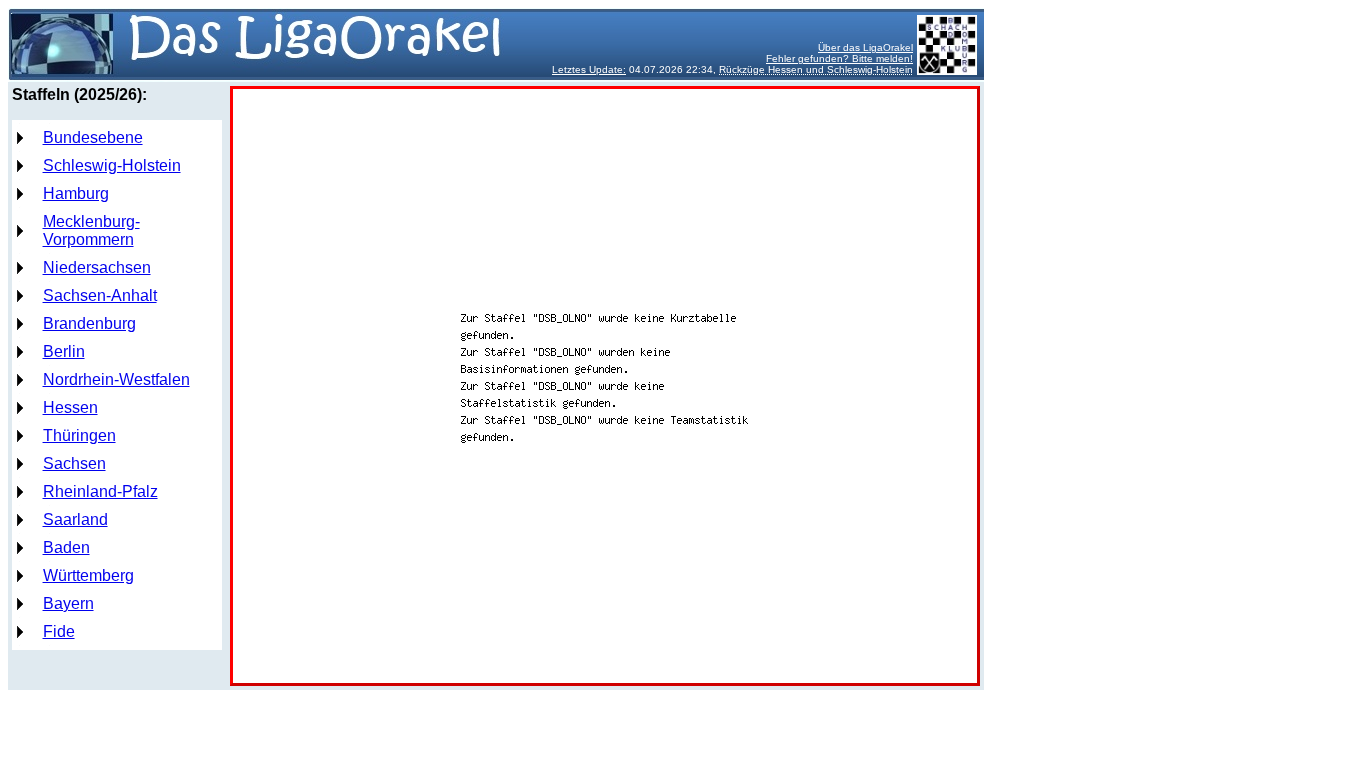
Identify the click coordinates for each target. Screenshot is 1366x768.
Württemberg (88, 575)
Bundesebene (93, 137)
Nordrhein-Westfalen (116, 379)
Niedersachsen (97, 267)
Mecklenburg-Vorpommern (91, 230)
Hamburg (76, 193)
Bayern (68, 603)
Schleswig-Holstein (112, 165)
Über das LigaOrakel (865, 47)
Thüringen (79, 435)
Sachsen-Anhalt (100, 295)
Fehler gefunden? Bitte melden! (839, 58)
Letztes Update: (589, 69)
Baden (66, 547)
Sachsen (74, 463)
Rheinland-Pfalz (100, 491)
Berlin (64, 351)
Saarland (75, 519)
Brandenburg (89, 323)
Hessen (70, 407)
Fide (59, 631)
